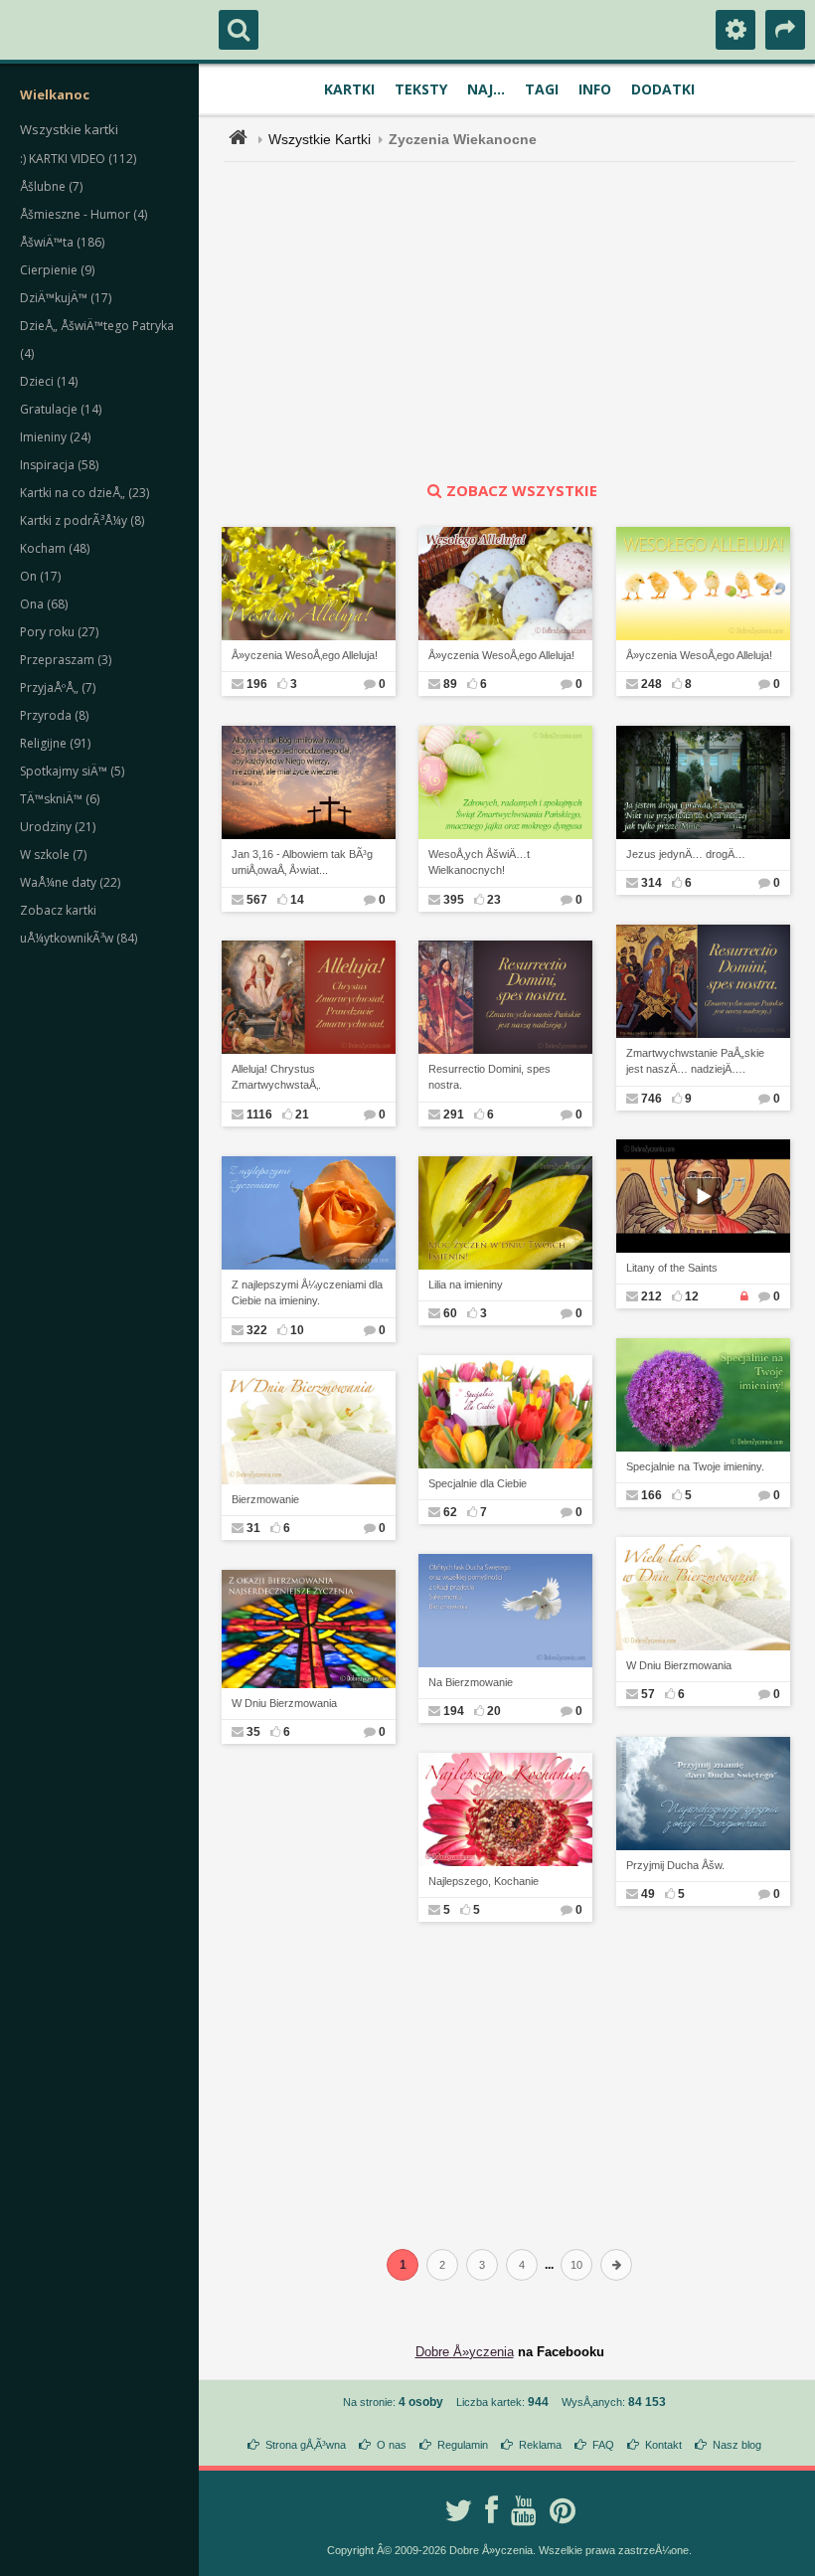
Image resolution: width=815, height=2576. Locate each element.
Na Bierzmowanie (471, 1682)
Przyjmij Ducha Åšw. (675, 1865)
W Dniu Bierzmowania (679, 1665)
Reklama (540, 2445)
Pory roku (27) (59, 632)
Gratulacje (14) (61, 409)
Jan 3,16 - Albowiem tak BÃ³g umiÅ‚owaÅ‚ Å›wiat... (302, 862)
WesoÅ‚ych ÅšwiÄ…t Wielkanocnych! (479, 862)
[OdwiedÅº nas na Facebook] (491, 2510)
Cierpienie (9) (57, 270)
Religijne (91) (55, 743)
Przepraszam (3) (66, 660)
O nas (392, 2445)
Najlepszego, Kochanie (484, 1881)
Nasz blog (737, 2445)
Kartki (349, 89)
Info (595, 89)
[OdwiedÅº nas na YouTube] (524, 2510)
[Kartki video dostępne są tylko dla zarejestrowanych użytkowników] (744, 1296)
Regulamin (463, 2445)
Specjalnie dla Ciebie (478, 1483)
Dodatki (663, 89)
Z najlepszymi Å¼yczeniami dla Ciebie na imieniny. (307, 1293)
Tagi (542, 89)
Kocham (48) (55, 548)
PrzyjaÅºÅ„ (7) (58, 687)
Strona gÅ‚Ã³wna (306, 2445)
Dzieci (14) (49, 381)
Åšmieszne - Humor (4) (83, 214)
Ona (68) (44, 604)
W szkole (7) (53, 855)
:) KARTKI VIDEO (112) (78, 159)
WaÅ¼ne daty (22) (70, 882)
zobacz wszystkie (522, 490)
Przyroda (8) (54, 715)
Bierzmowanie (265, 1499)
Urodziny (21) (58, 827)
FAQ (603, 2445)
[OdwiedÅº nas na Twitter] (458, 2510)
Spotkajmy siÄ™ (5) (72, 771)
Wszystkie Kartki (320, 139)
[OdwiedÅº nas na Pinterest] (563, 2510)
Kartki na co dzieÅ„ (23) (84, 493)
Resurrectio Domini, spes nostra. (489, 1077)
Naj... (486, 89)
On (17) (40, 576)
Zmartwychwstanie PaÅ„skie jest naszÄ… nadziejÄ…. (695, 1061)
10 (576, 2265)
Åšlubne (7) (51, 186)
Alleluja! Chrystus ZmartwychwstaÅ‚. (276, 1077)
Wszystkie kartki (69, 129)
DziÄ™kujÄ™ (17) (66, 298)
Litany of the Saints (672, 1268)
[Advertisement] (521, 321)
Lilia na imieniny (466, 1285)
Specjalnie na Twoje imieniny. (695, 1466)
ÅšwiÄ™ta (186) (62, 242)
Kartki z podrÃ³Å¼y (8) (82, 520)
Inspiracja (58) (59, 465)
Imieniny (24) (55, 437)
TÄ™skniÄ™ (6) (60, 799)
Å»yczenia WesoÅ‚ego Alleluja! (305, 655)
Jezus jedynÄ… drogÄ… (686, 854)
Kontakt (663, 2445)
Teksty (421, 89)
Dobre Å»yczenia (465, 2352)
